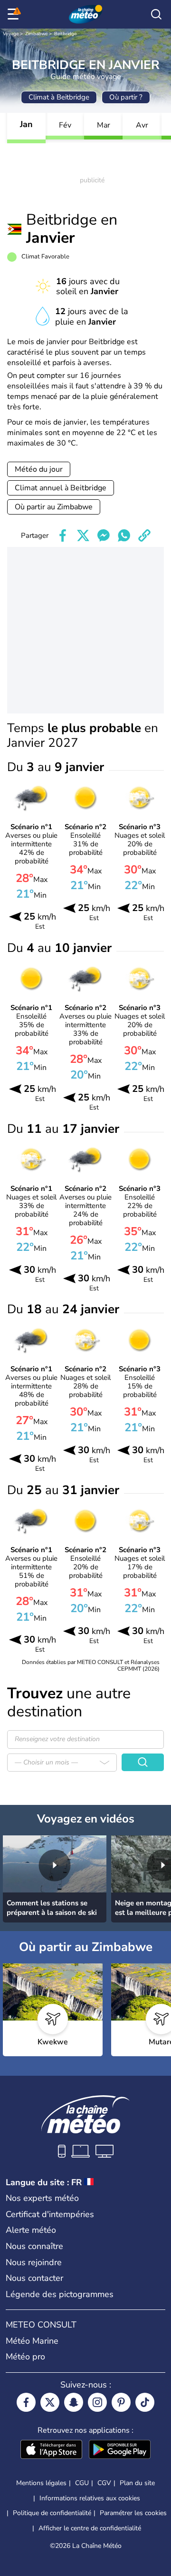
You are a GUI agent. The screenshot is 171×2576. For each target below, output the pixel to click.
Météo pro (25, 2357)
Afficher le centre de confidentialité (90, 2528)
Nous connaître (34, 2246)
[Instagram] (97, 2402)
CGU (82, 2483)
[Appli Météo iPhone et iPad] (51, 2450)
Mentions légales (41, 2483)
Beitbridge (65, 34)
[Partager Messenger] (104, 535)
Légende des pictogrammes (60, 2294)
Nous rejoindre (34, 2262)
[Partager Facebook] (63, 535)
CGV (104, 2483)
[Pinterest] (121, 2402)
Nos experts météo (42, 2198)
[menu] (15, 14)
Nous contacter (34, 2278)
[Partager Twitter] (83, 535)
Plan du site (137, 2483)
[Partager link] (144, 535)
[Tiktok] (145, 2402)
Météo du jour (39, 469)
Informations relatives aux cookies (90, 2498)
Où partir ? (126, 97)
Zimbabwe (36, 34)
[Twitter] (50, 2402)
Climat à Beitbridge (59, 97)
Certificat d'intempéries (50, 2214)
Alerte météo (31, 2230)
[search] (156, 14)
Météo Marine (32, 2341)
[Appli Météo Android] (120, 2450)
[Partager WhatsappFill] (124, 535)
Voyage (11, 34)
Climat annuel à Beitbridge (61, 488)
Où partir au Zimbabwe (54, 507)
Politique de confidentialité (52, 2513)
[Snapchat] (74, 2402)
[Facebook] (26, 2402)
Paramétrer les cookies (133, 2513)
